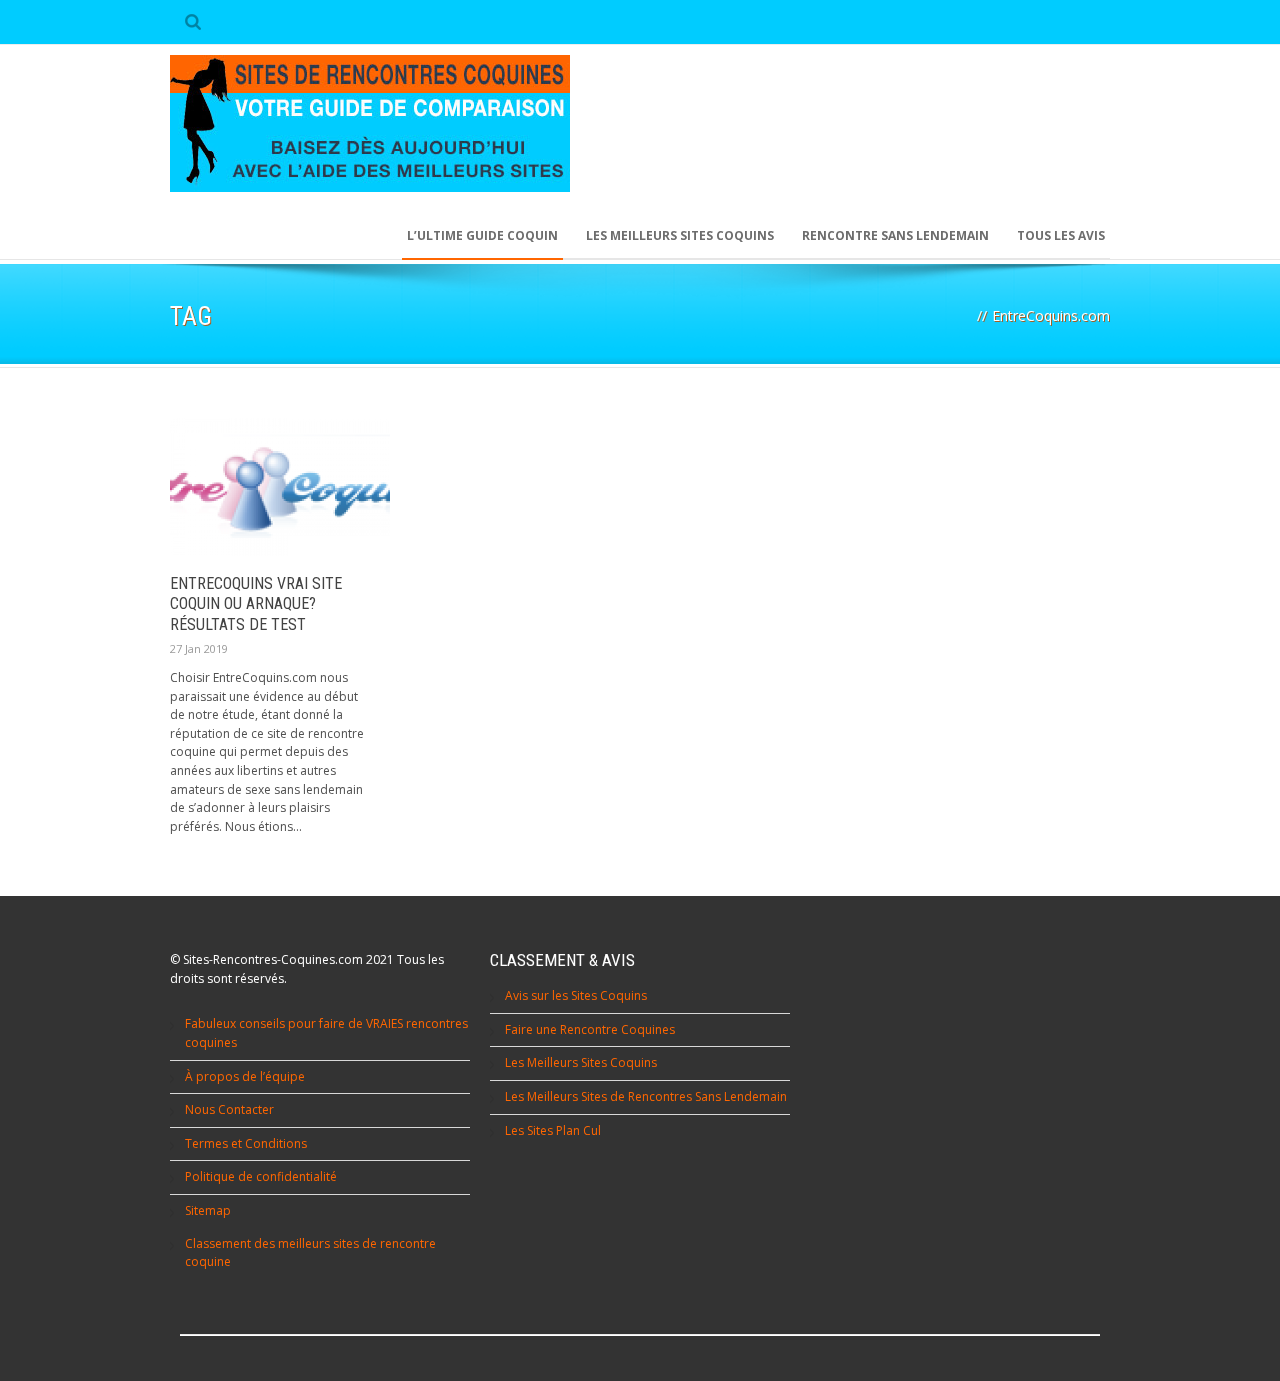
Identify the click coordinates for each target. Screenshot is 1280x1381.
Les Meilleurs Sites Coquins (581, 1062)
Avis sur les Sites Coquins (576, 995)
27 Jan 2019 (199, 648)
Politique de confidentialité (261, 1176)
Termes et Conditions (246, 1143)
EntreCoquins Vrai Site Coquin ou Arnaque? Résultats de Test (256, 604)
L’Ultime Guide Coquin (482, 235)
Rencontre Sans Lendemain (895, 235)
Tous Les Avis (1061, 235)
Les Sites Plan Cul (553, 1130)
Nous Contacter (229, 1109)
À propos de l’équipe (245, 1076)
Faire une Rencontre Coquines (590, 1029)
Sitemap (208, 1210)
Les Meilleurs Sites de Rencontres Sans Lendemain (646, 1096)
